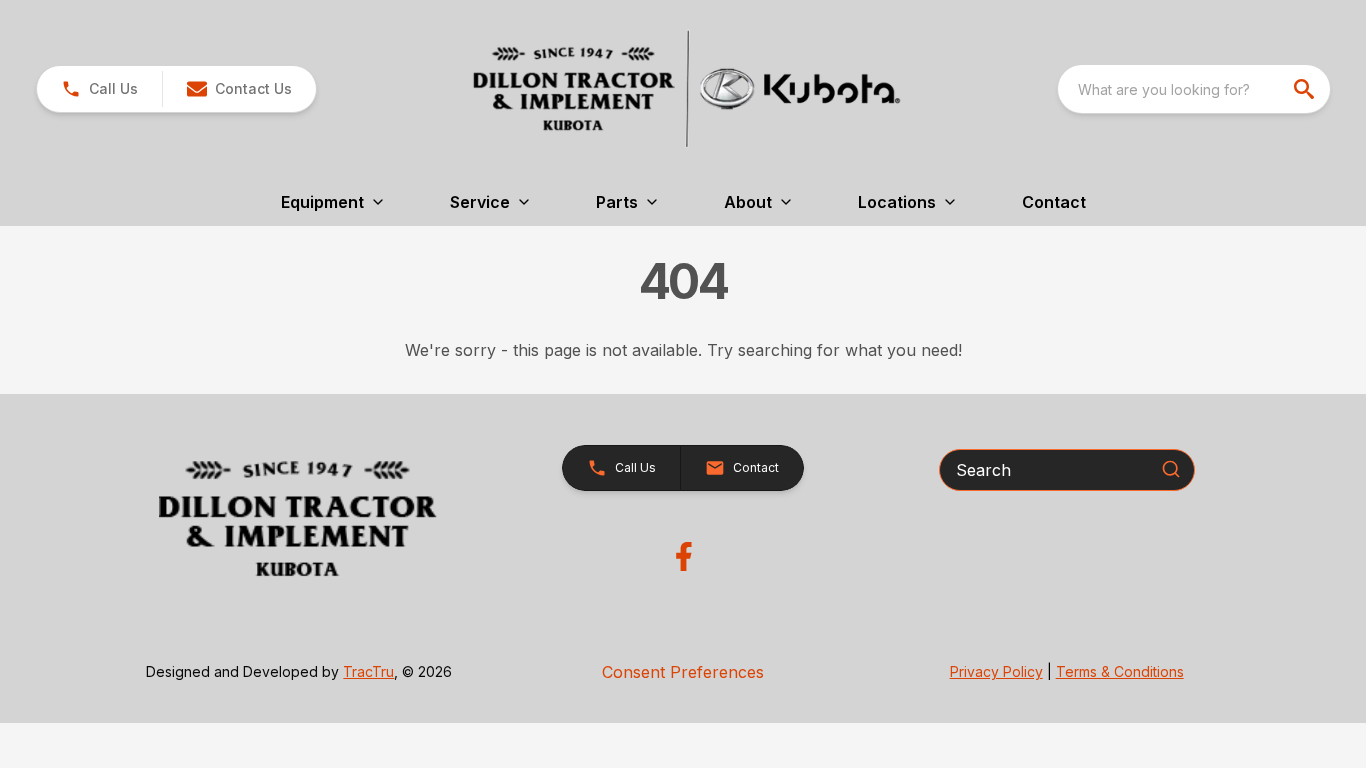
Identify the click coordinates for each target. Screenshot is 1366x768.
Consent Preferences (683, 672)
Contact (1054, 202)
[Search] (1171, 469)
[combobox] (1194, 89)
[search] (1306, 89)
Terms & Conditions (1120, 671)
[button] (99, 89)
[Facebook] (683, 556)
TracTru (368, 671)
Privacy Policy (996, 671)
